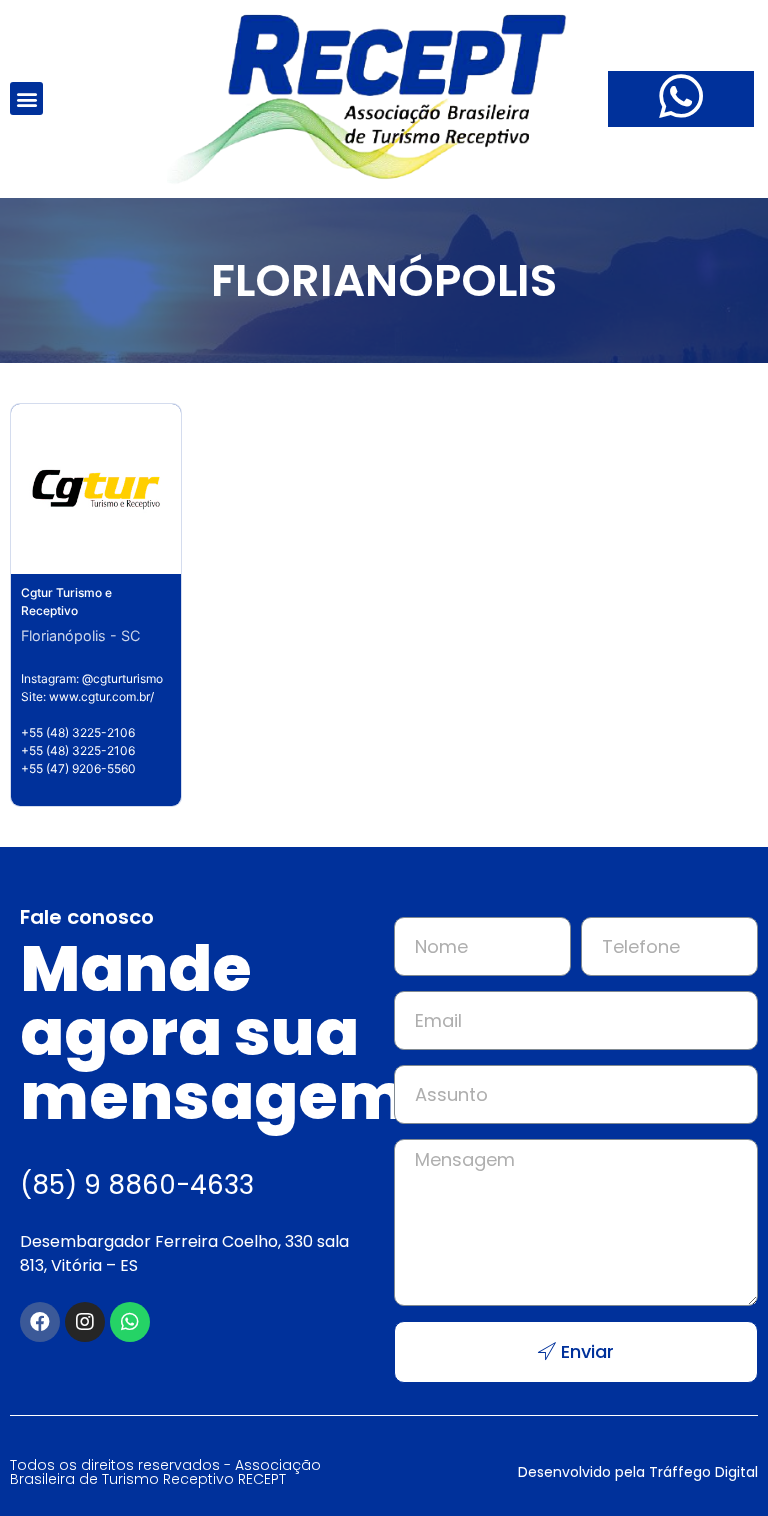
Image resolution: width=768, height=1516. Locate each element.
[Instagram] (85, 1322)
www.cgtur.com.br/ (101, 696)
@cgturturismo (122, 678)
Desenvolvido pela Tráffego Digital (638, 1472)
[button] (26, 98)
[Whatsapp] (130, 1322)
